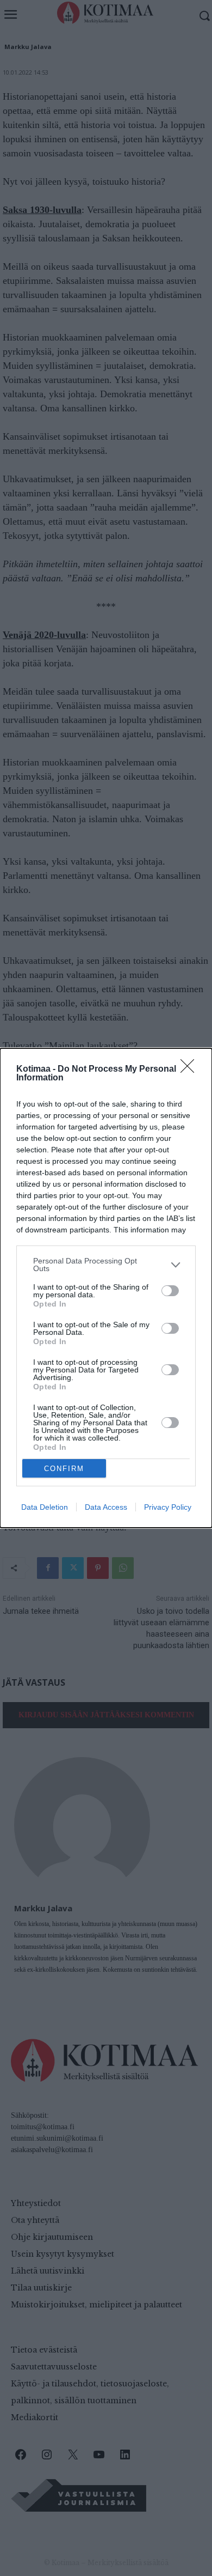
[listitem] (106, 1265)
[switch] (170, 1291)
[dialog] (106, 1288)
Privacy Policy (168, 1507)
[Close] (191, 1070)
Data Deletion (45, 1507)
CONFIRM (64, 1469)
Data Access (106, 1507)
